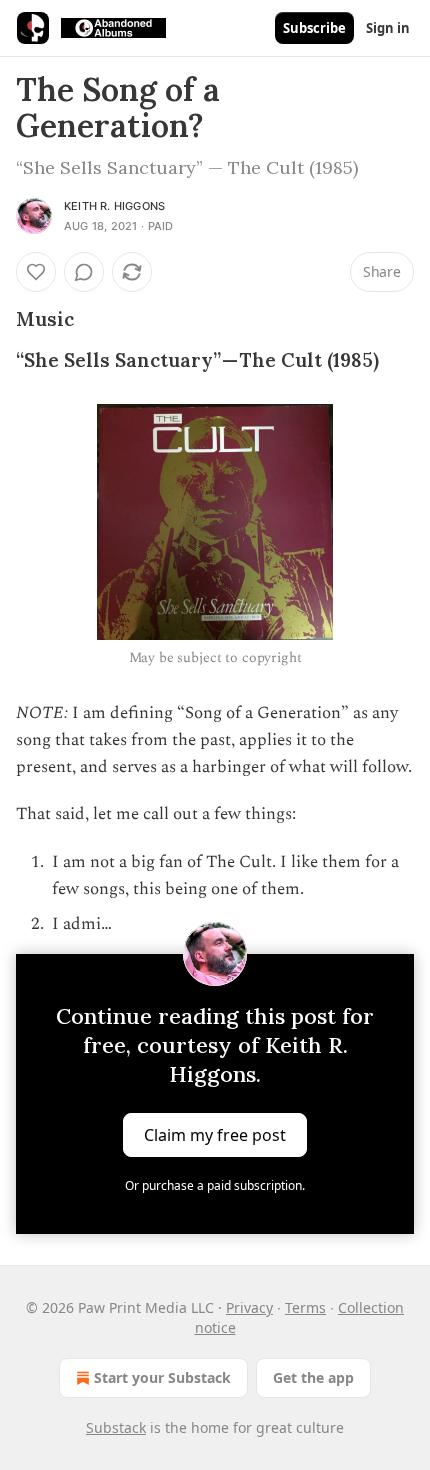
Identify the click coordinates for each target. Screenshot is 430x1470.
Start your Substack (162, 1377)
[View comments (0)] (84, 272)
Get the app (313, 1377)
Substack (116, 1427)
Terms (305, 1307)
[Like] (36, 272)
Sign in (388, 28)
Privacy (249, 1307)
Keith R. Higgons (114, 206)
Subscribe (314, 28)
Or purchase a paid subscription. (215, 1185)
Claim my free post (215, 1135)
